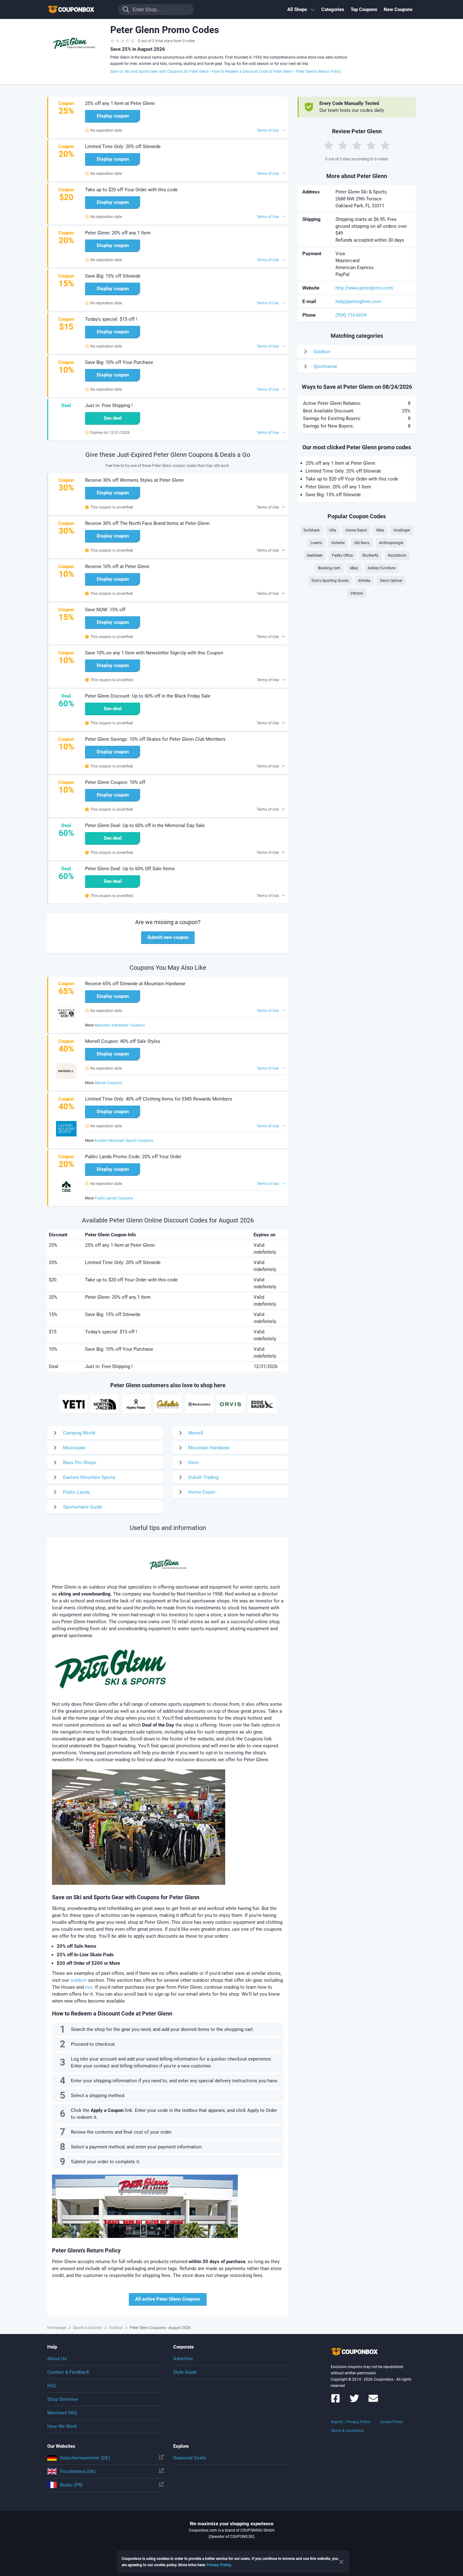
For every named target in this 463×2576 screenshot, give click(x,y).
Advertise (183, 2359)
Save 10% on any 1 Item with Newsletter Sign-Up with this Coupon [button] (154, 653)
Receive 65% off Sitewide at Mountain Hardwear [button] (135, 984)
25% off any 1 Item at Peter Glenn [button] (120, 103)
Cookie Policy (391, 2422)
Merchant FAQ (62, 2413)
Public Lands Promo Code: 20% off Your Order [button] (133, 1157)
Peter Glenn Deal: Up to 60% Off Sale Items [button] (130, 869)
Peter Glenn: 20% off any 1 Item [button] (118, 233)
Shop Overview (63, 2399)
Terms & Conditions (347, 2431)
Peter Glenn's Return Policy (318, 72)
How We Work (62, 2426)
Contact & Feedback (68, 2372)
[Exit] (341, 2562)
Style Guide (185, 2372)
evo (89, 1987)
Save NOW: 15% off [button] (105, 610)
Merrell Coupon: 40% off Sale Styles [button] (123, 1041)
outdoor (79, 1980)
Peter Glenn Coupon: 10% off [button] (115, 782)
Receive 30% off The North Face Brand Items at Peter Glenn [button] (147, 523)
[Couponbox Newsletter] (373, 2401)
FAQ (51, 2386)
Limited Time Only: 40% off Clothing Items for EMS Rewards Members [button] (159, 1099)
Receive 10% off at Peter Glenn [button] (117, 566)
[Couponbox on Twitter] (354, 2401)
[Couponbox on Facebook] (335, 2401)
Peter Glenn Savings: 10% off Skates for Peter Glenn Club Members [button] (155, 739)
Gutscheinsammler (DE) (85, 2458)
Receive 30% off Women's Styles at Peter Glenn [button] (134, 480)
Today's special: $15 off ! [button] (111, 319)
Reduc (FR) (71, 2485)
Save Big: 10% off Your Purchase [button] (119, 362)
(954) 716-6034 (351, 315)
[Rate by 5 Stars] (385, 145)
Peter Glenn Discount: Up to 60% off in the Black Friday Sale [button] (148, 696)
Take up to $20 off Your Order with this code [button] (131, 190)
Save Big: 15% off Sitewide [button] (113, 276)
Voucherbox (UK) (78, 2471)
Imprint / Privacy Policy (351, 2422)
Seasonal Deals (190, 2458)
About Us (57, 2359)
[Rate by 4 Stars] (371, 145)
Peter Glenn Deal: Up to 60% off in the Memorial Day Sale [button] (145, 825)
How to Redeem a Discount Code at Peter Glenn (252, 72)
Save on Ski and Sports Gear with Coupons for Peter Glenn (160, 72)
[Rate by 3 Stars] (357, 145)
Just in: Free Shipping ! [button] (109, 405)
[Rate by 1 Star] (329, 145)
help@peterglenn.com (358, 302)
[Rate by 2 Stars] (343, 145)
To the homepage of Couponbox (79, 10)
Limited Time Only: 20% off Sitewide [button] (123, 147)
